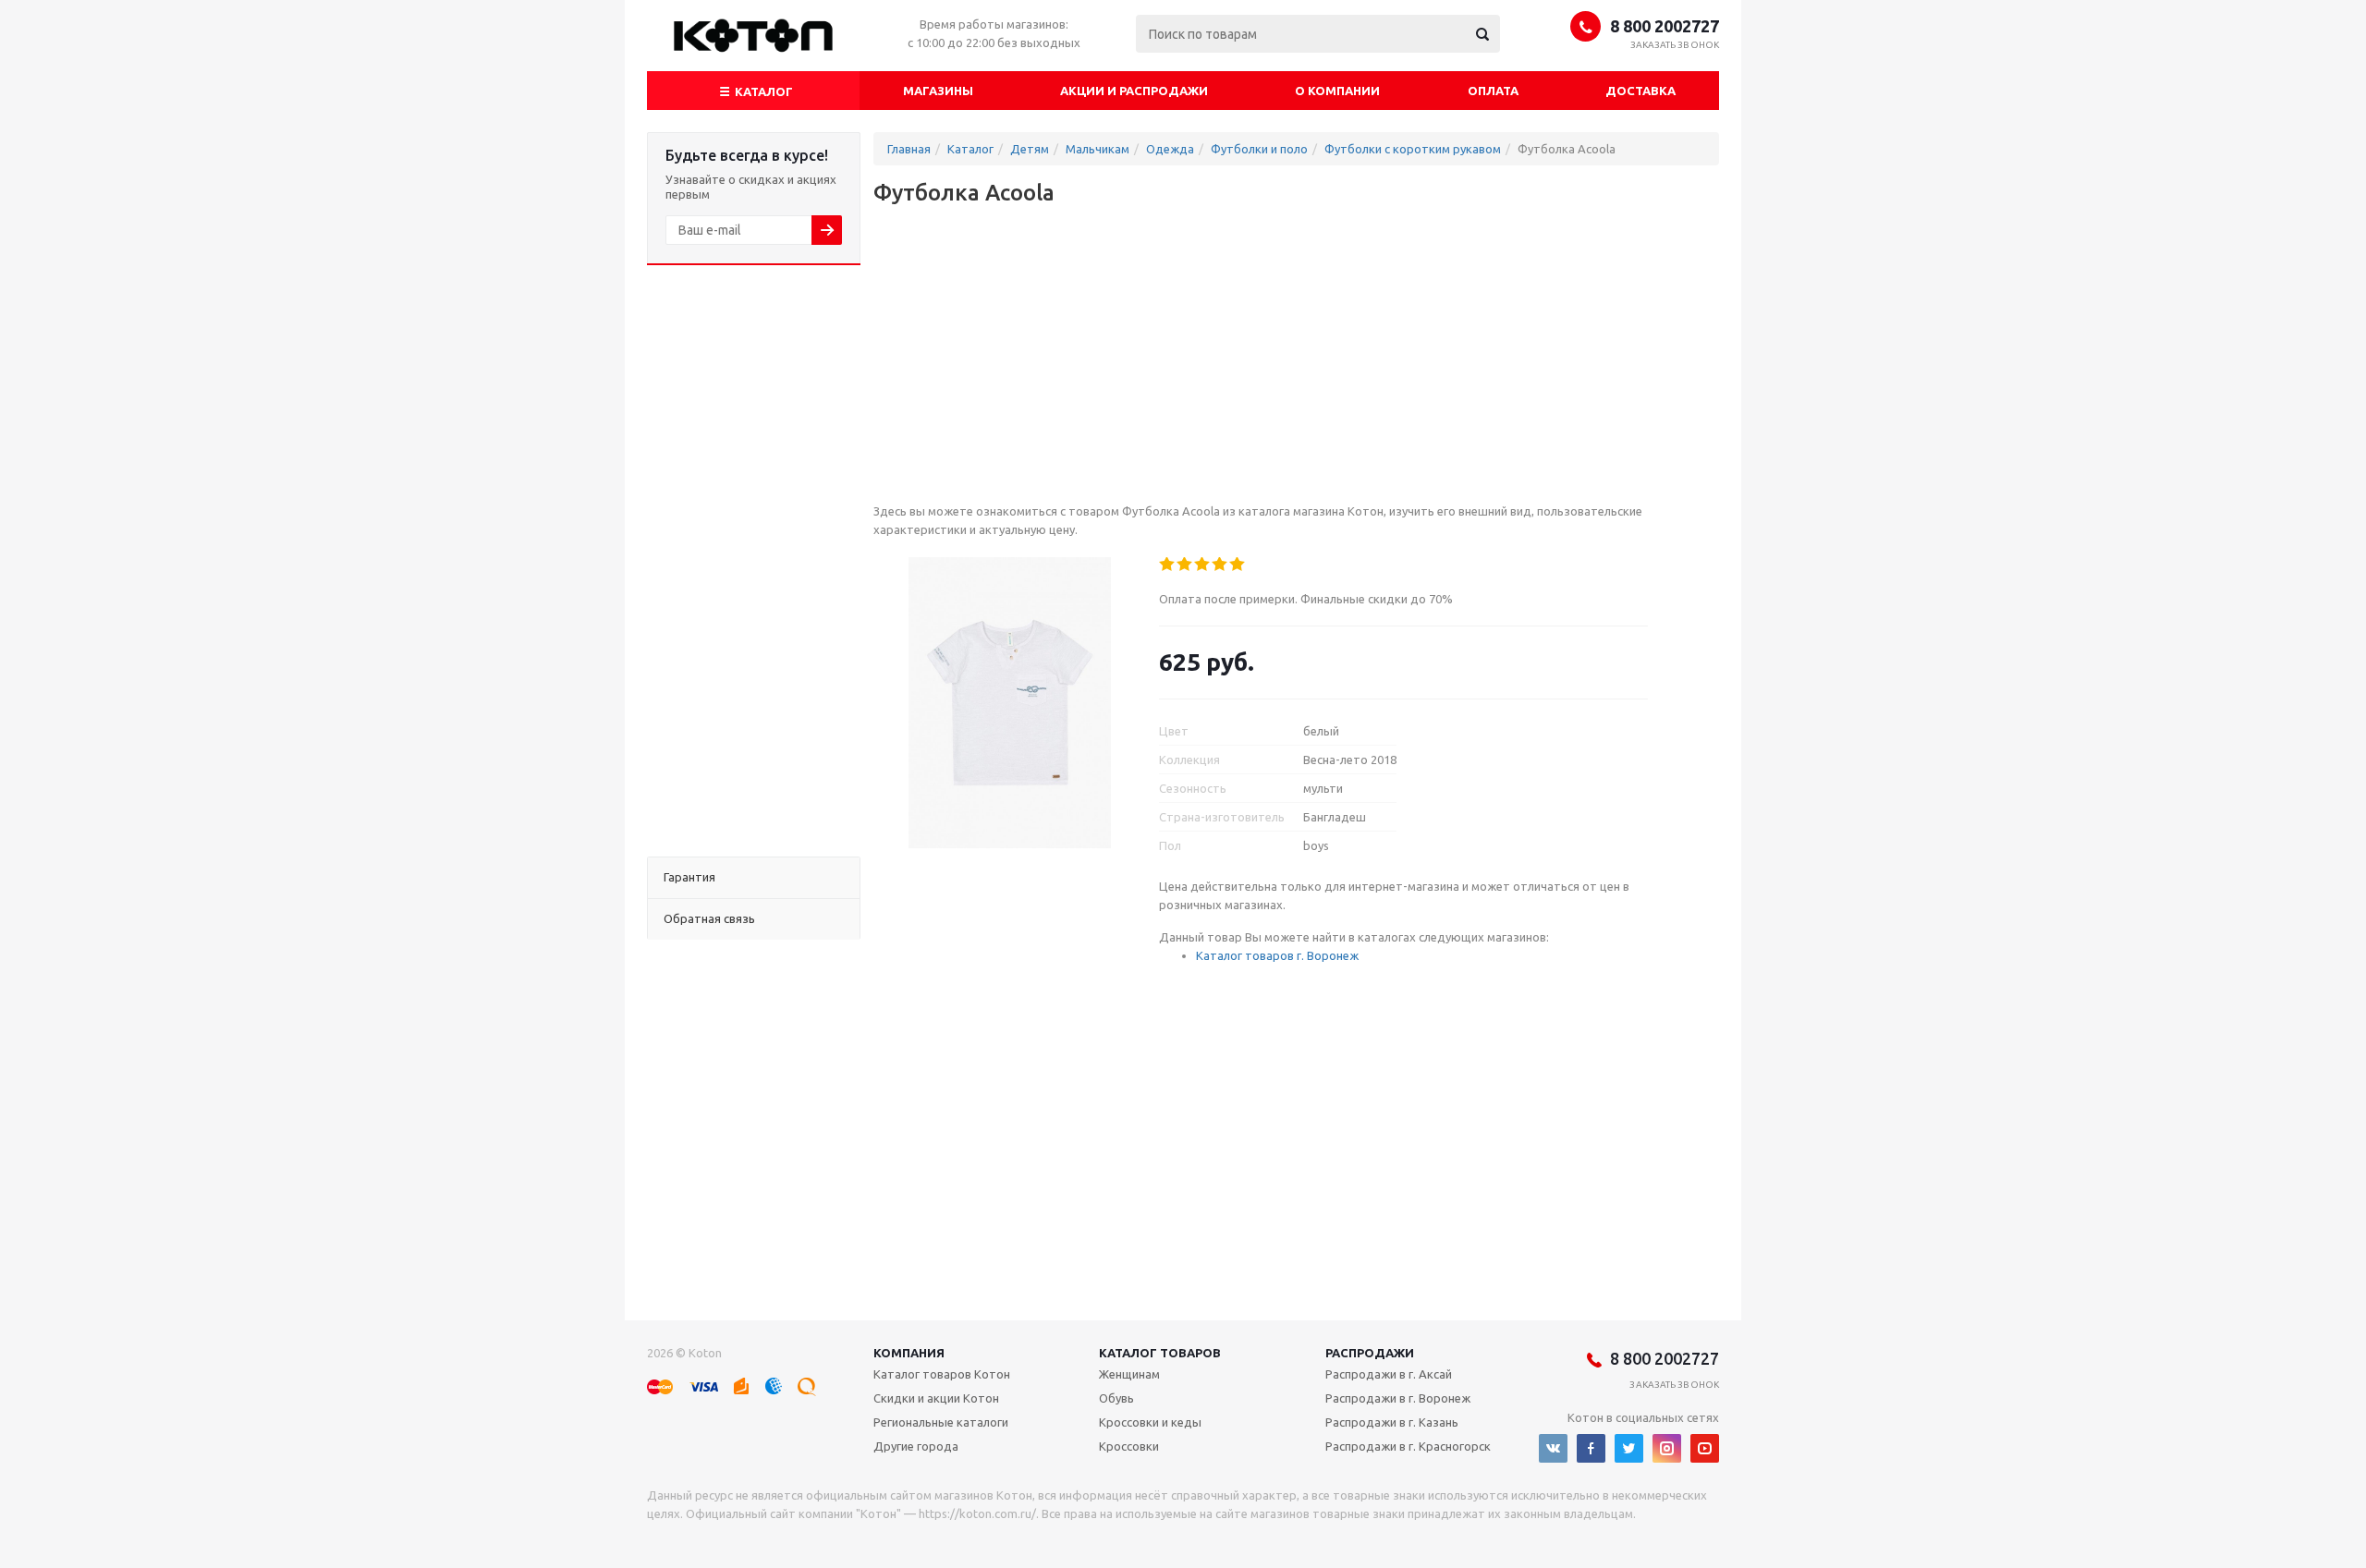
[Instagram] (1667, 1448)
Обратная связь (709, 918)
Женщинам (1129, 1374)
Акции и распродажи (1134, 91)
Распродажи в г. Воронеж (1398, 1398)
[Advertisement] (754, 561)
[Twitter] (1629, 1448)
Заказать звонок (1675, 45)
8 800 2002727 (1665, 26)
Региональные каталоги (941, 1422)
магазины (938, 91)
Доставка (1640, 91)
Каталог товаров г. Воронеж (1277, 955)
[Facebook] (1591, 1448)
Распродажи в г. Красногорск (1408, 1446)
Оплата (1493, 91)
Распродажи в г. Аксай (1389, 1374)
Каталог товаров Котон (942, 1374)
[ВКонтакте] (1553, 1448)
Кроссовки (1129, 1446)
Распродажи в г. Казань (1392, 1422)
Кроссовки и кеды (1150, 1422)
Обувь (1116, 1398)
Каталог (762, 91)
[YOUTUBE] (1705, 1448)
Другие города (916, 1446)
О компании (1337, 91)
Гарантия (689, 877)
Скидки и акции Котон (936, 1398)
